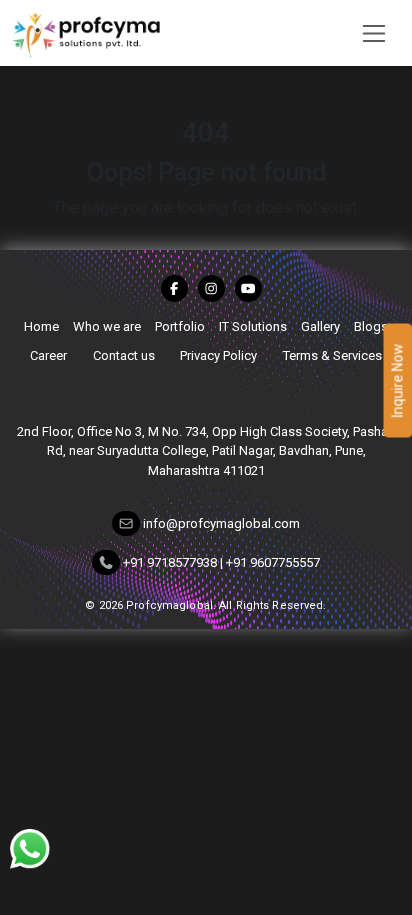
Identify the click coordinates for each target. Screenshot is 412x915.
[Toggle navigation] (369, 33)
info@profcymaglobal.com (221, 524)
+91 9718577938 (170, 562)
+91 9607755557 (273, 562)
